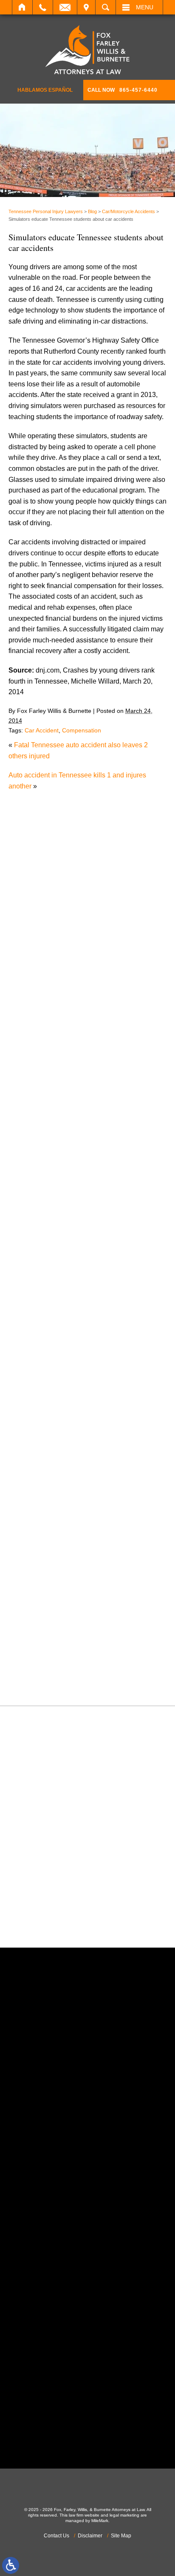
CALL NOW (123, 90)
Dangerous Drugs (44, 1257)
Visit (86, 7)
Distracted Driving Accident (58, 1278)
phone (56, 2136)
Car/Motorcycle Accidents (128, 211)
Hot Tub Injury (38, 1398)
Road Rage (34, 1572)
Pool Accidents (40, 1517)
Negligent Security (45, 1463)
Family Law (34, 1343)
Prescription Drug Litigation (58, 1550)
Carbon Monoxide (44, 1235)
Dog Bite (30, 1300)
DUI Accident (37, 1322)
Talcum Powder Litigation (55, 1615)
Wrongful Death (41, 1680)
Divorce (29, 1289)
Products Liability (43, 1561)
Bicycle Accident (42, 1180)
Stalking (29, 1604)
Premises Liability (44, 1539)
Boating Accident (42, 1191)
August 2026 (36, 1059)
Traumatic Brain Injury (50, 1637)
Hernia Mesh (36, 1387)
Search (106, 7)
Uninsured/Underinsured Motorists (69, 1659)
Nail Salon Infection (47, 1452)
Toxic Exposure (40, 1626)
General (29, 1376)
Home (22, 7)
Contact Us (56, 2536)
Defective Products (45, 1267)
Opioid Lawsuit (40, 1485)
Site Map (121, 2536)
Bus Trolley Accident (48, 1202)
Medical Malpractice (47, 1419)
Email (65, 7)
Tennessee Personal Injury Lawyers (46, 211)
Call (43, 7)
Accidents (32, 1158)
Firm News (33, 1365)
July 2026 (32, 1070)
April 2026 (32, 1103)
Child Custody (38, 1354)
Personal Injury (40, 1506)
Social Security (40, 1593)
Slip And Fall (36, 1582)
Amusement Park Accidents (58, 1170)
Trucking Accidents (45, 1648)
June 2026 (33, 1081)
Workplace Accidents (49, 1669)
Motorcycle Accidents (49, 1441)
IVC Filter (31, 1409)
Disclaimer (90, 2536)
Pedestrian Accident (47, 1496)
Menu (145, 7)
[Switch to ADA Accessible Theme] (11, 2565)
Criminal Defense (43, 1246)
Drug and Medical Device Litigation (70, 1311)
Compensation (82, 730)
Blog (92, 211)
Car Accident (42, 730)
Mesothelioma (38, 1430)
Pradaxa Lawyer (42, 1528)
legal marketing (124, 2515)
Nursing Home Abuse (49, 1474)
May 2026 (32, 1092)
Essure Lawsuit (40, 1333)
